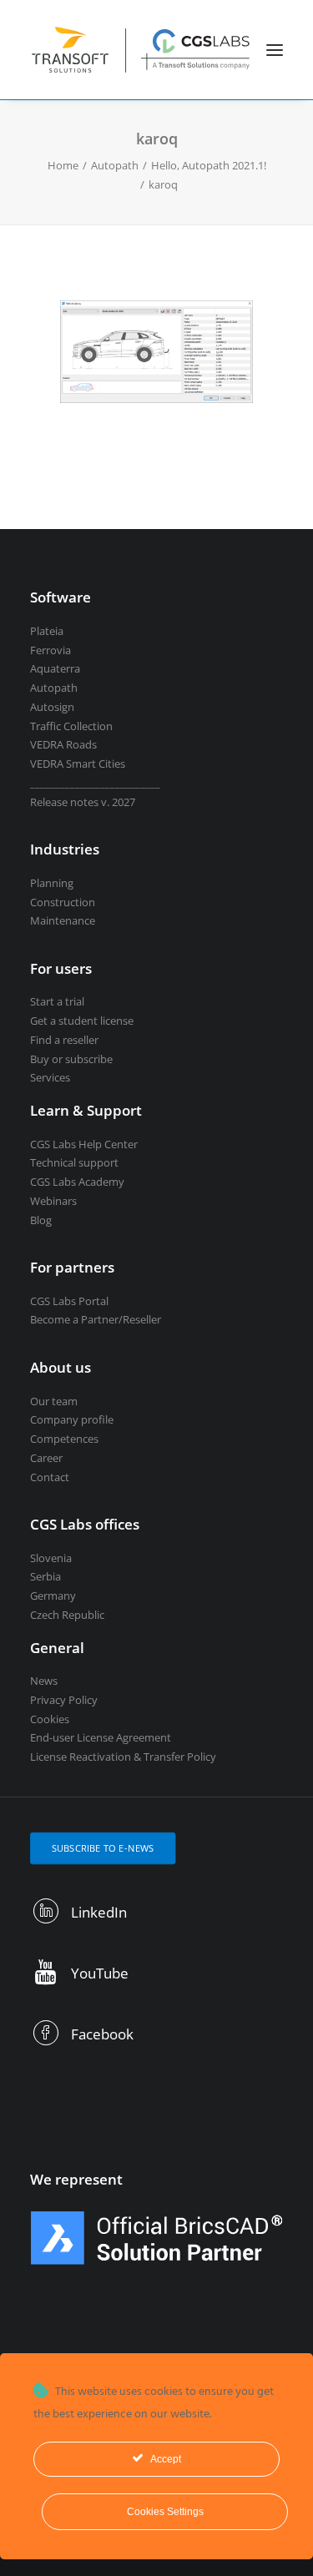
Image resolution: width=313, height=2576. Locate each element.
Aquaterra (55, 668)
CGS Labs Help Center (84, 1144)
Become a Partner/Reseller (96, 1319)
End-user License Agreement (101, 1737)
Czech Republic (67, 1615)
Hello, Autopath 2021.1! (209, 165)
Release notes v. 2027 (83, 802)
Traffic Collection (71, 726)
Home (63, 165)
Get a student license (82, 1021)
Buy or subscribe (71, 1059)
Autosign (52, 707)
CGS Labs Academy (77, 1182)
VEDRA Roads (63, 744)
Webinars (53, 1201)
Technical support (74, 1162)
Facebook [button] (102, 2034)
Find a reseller (64, 1040)
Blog (41, 1220)
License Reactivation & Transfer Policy (123, 1757)
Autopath (115, 165)
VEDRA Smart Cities (78, 764)
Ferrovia (50, 650)
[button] (275, 50)
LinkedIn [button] (99, 1912)
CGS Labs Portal (69, 1301)
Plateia (47, 631)
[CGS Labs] (141, 50)
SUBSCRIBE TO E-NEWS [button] (103, 1848)
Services (50, 1077)
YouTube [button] (100, 1973)
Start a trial (57, 1001)
